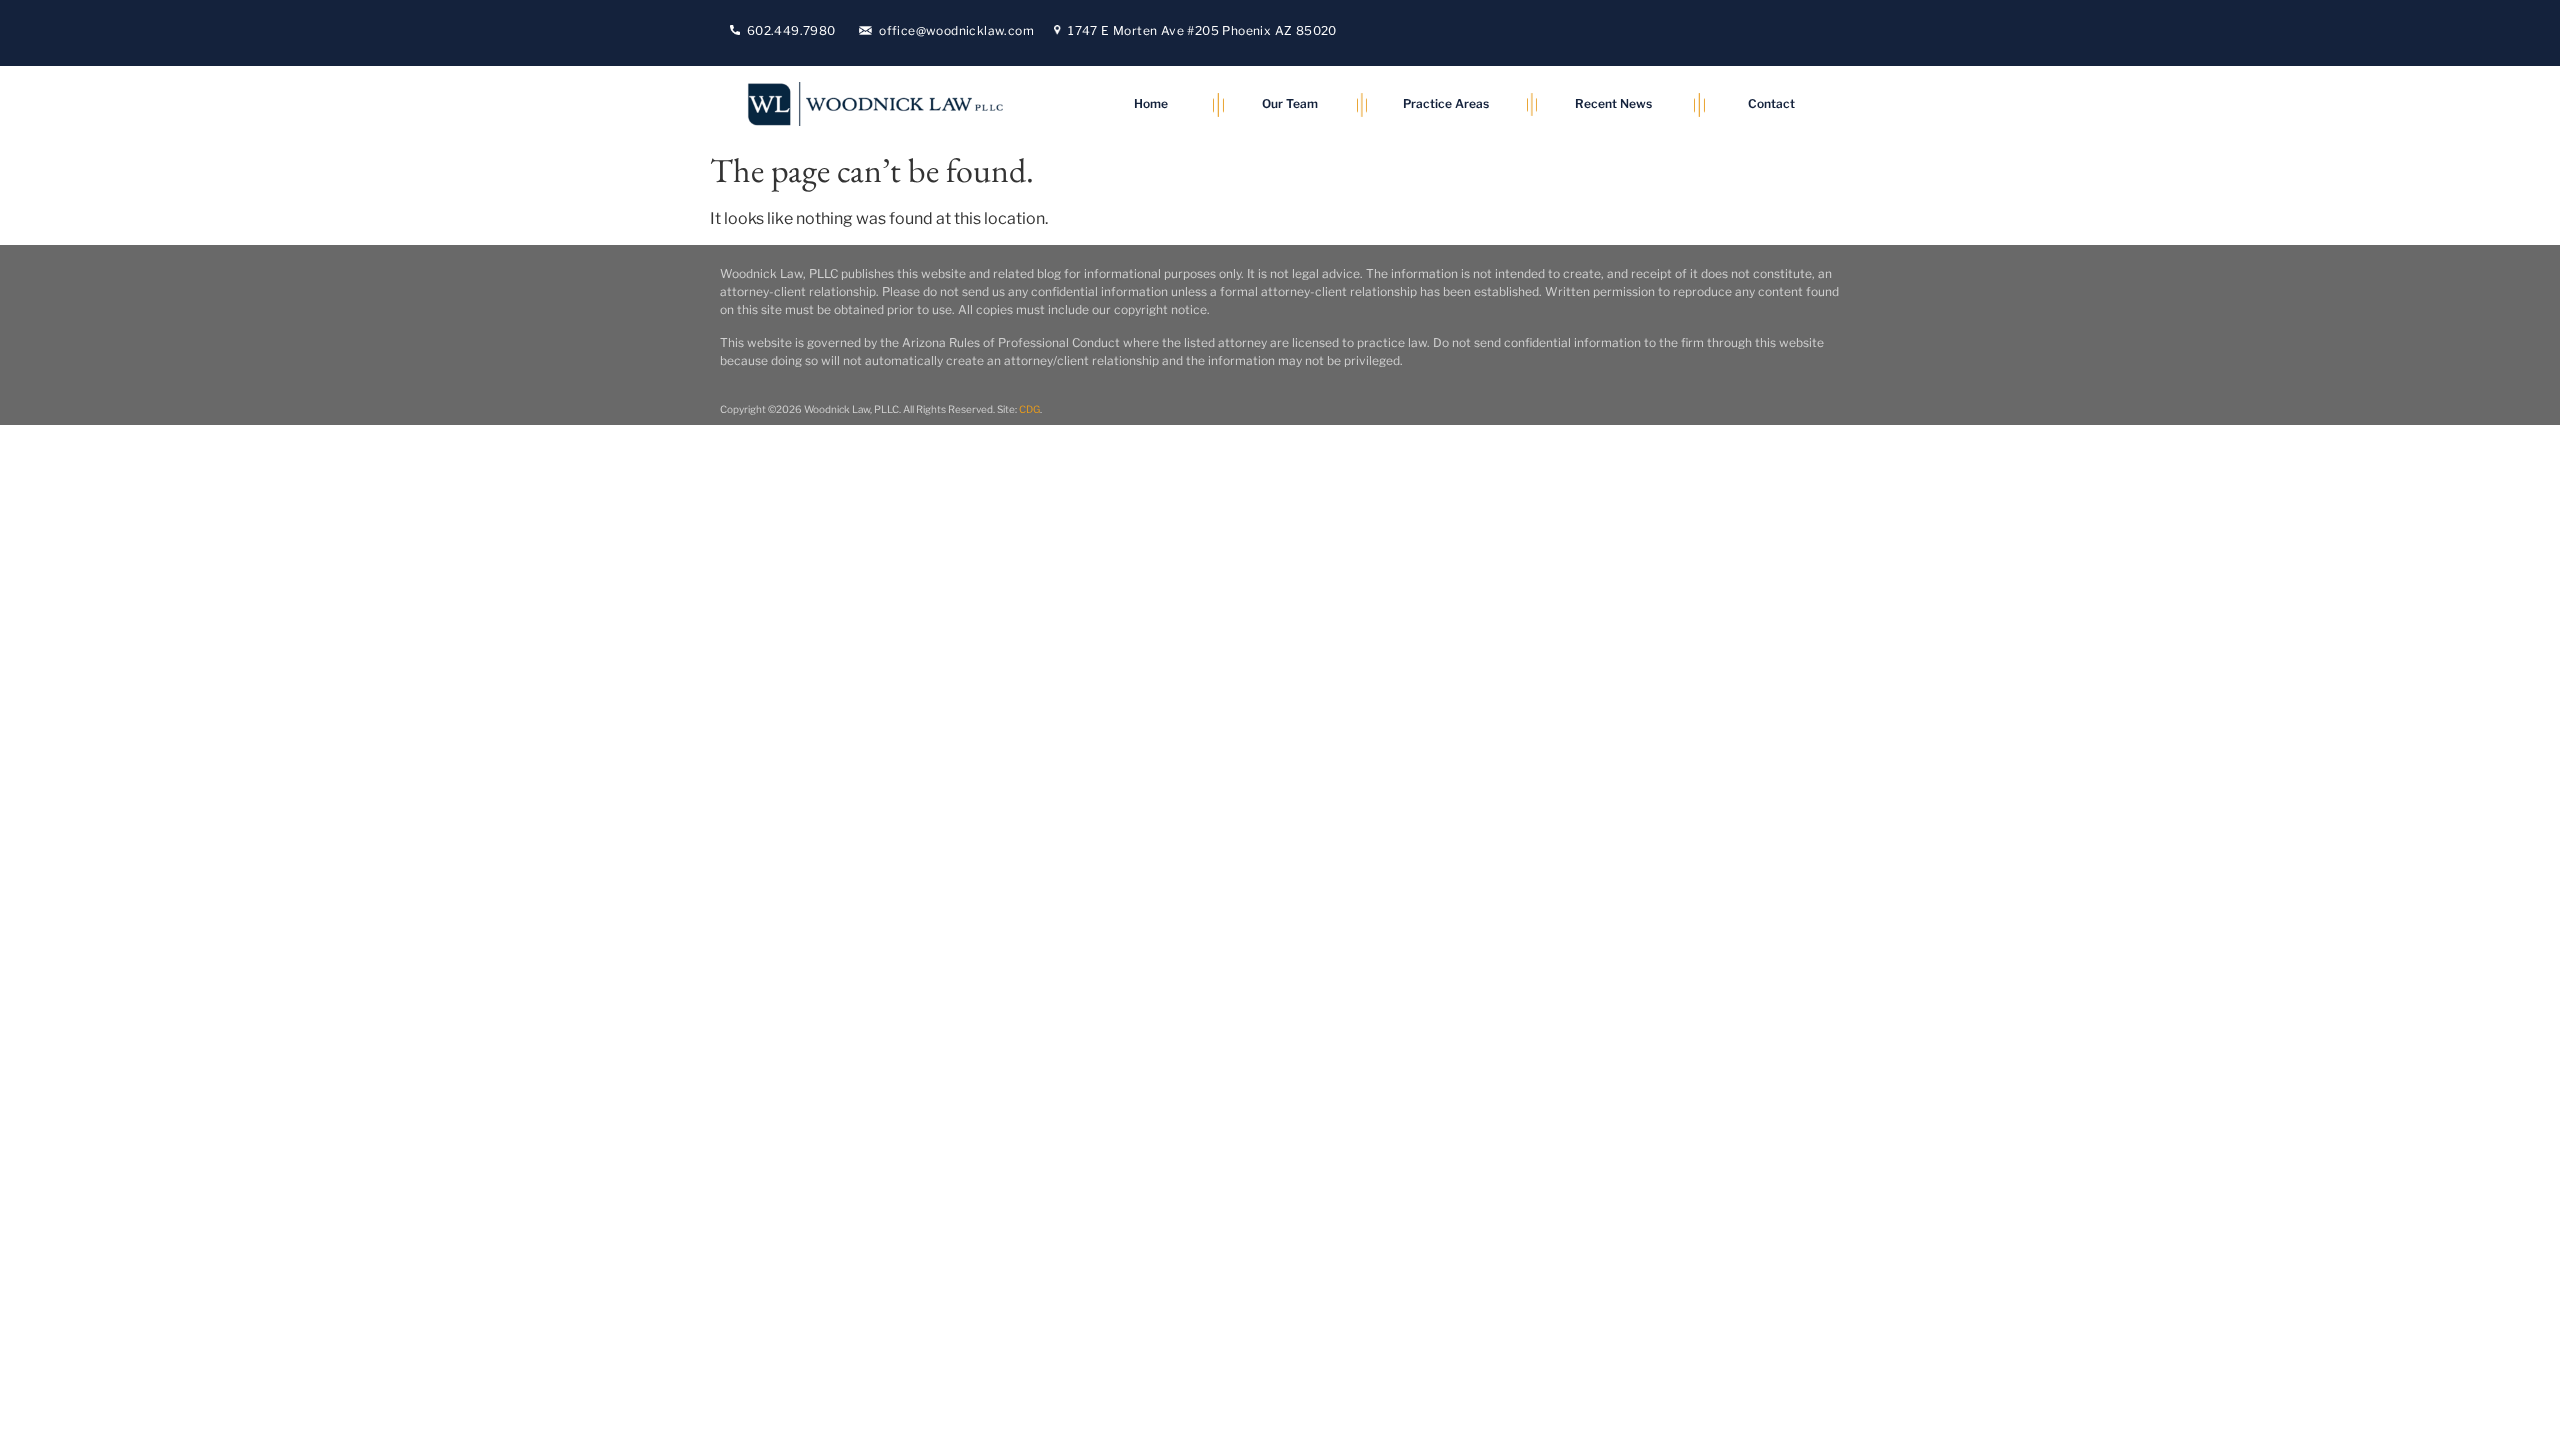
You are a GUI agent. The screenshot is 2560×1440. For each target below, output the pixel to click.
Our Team (1290, 103)
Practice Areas (1446, 103)
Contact (1771, 103)
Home (1151, 103)
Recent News (1613, 103)
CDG (1029, 409)
